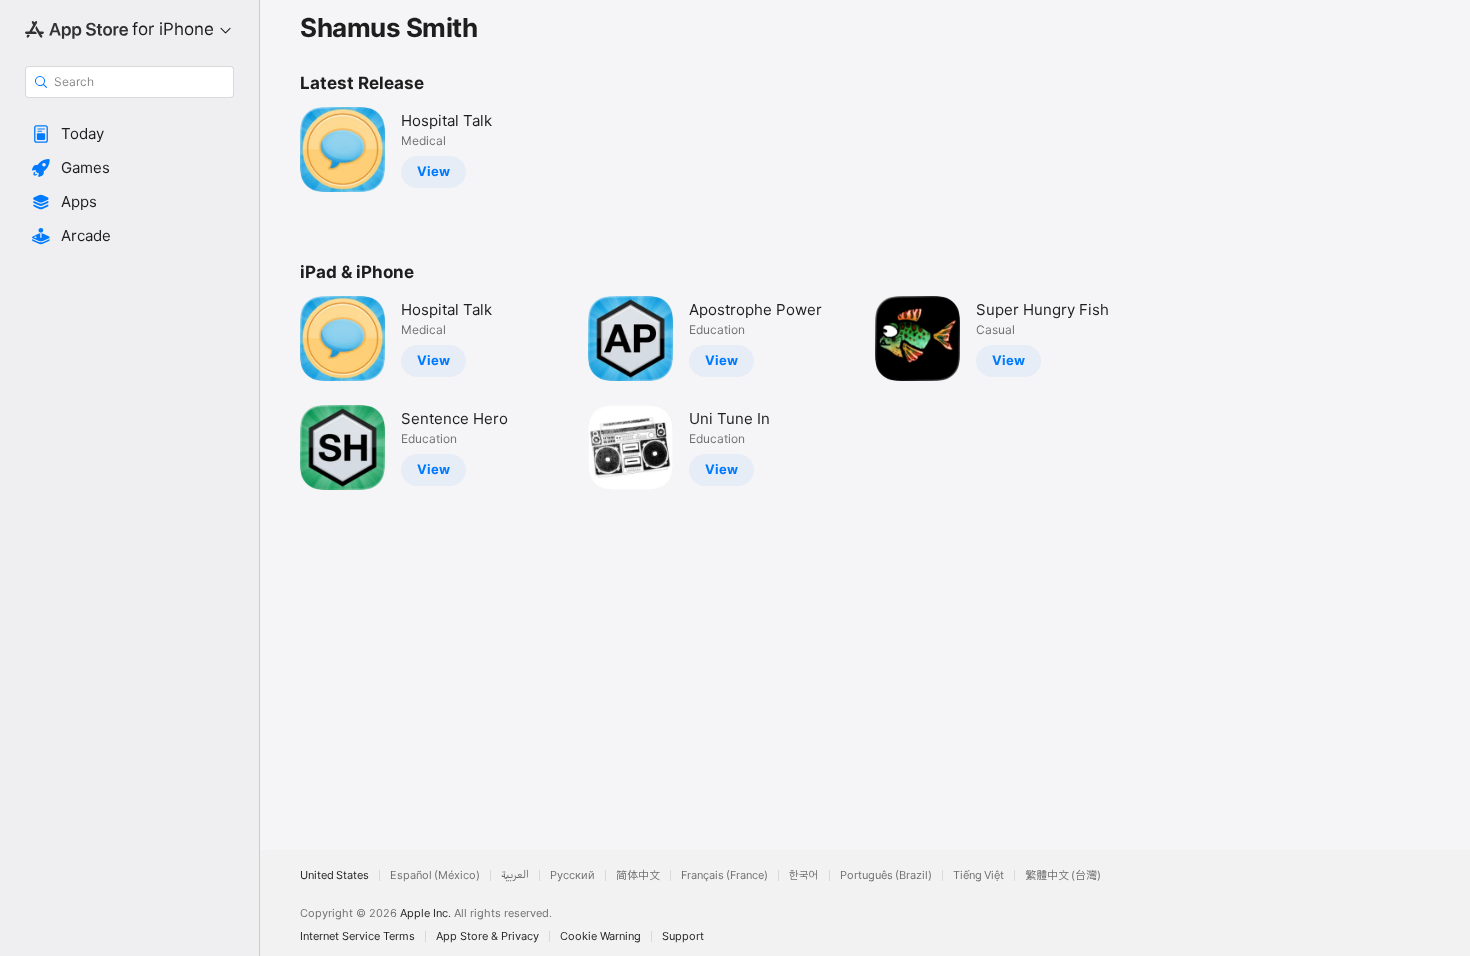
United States (334, 875)
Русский (572, 875)
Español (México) (435, 875)
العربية (515, 875)
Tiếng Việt (978, 875)
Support (683, 936)
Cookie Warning (600, 936)
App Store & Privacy (487, 936)
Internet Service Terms (357, 936)
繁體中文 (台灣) (1063, 875)
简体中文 (638, 875)
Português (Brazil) (886, 875)
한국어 (804, 875)
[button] (129, 134)
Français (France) (724, 875)
